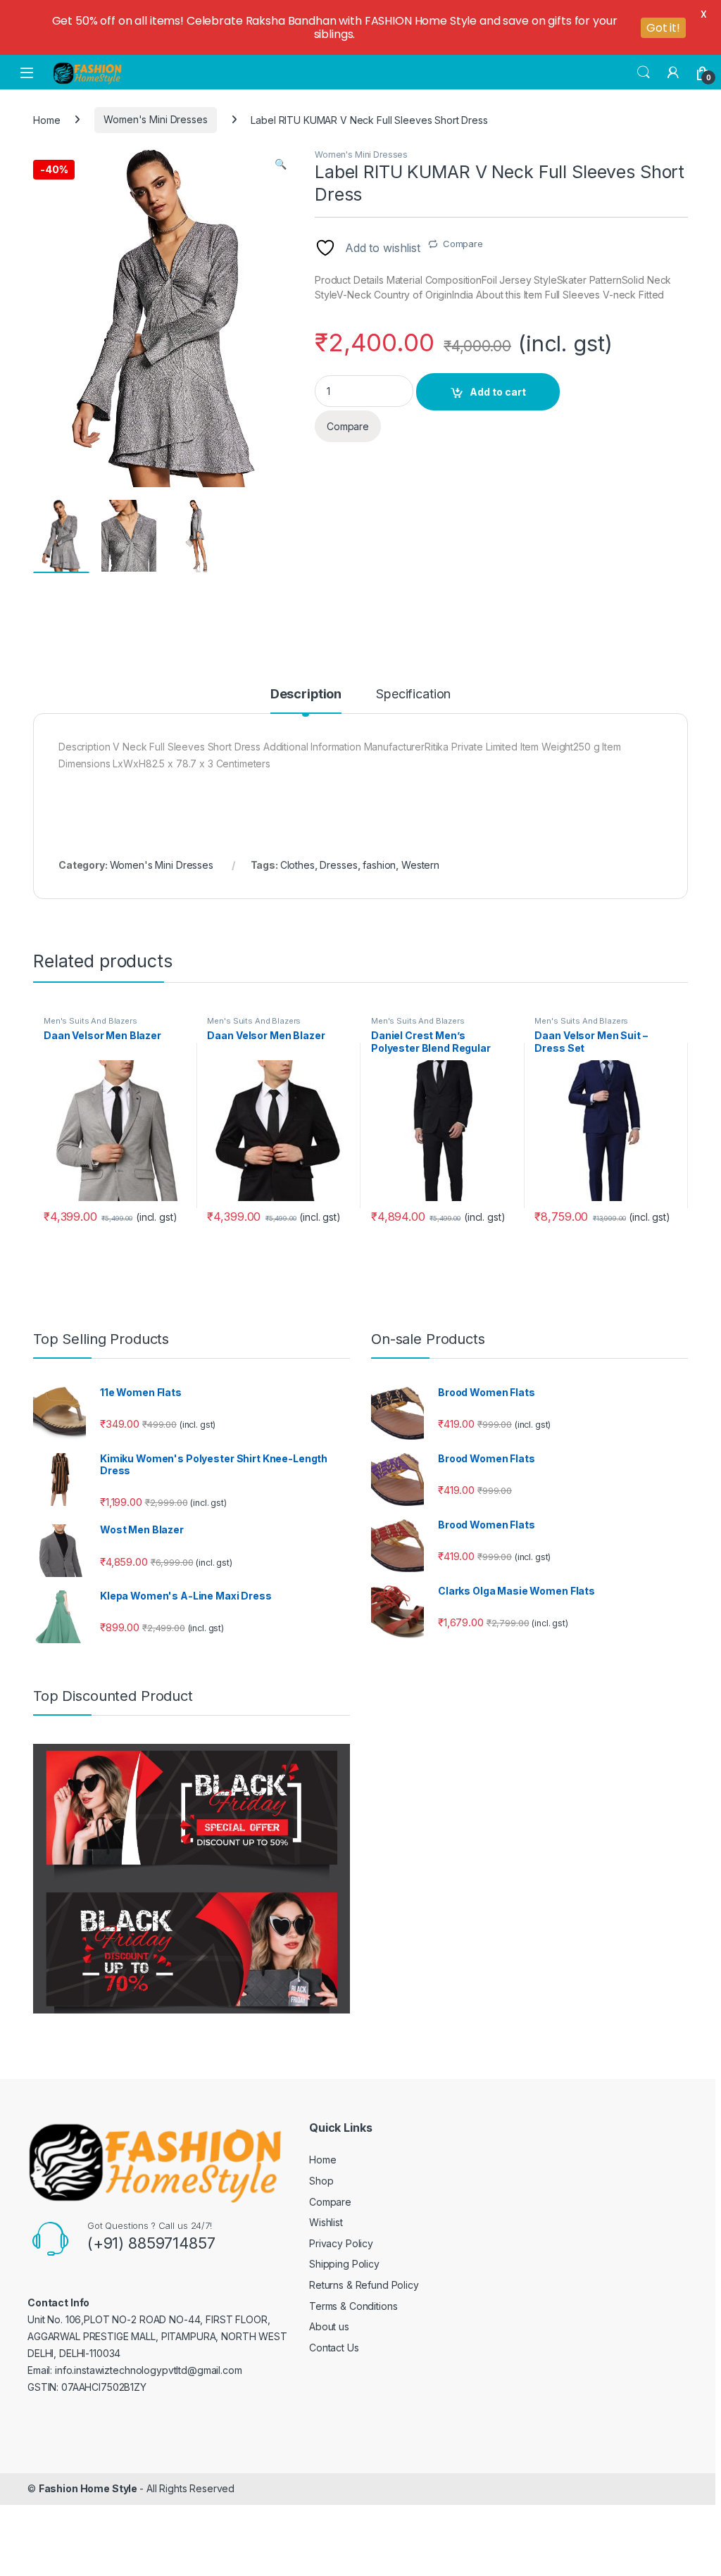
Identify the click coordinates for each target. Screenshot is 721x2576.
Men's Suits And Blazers (90, 1021)
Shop (321, 2181)
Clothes (297, 865)
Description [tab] (306, 695)
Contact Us (334, 2348)
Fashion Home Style (89, 2488)
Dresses (338, 865)
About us (329, 2326)
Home (46, 119)
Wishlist (326, 2222)
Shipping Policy (344, 2264)
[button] (281, 164)
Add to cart (498, 392)
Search (644, 73)
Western (420, 865)
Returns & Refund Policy (364, 2285)
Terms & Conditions (353, 2306)
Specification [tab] (413, 695)
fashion (379, 865)
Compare (463, 244)
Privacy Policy (341, 2243)
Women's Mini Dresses (155, 119)
